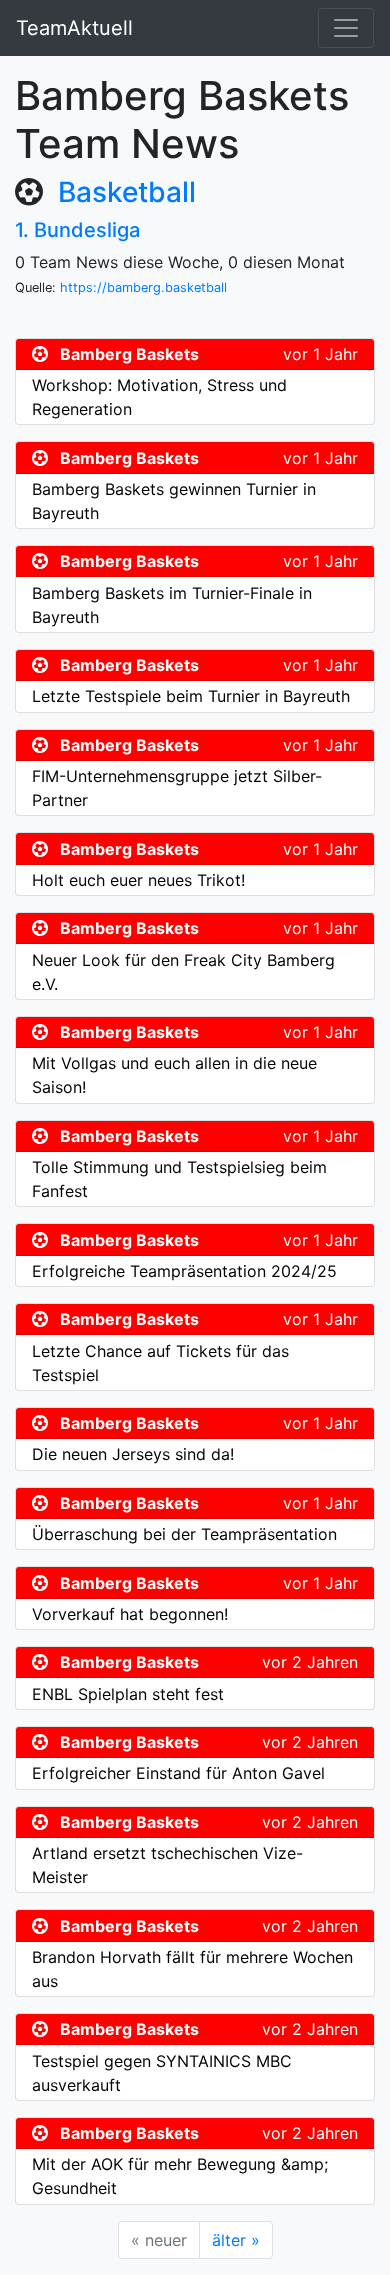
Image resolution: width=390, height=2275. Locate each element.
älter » (236, 2240)
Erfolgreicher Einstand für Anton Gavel (178, 1773)
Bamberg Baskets (129, 354)
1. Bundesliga (77, 230)
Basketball (127, 192)
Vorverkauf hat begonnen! (130, 1614)
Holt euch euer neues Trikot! (138, 880)
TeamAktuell (74, 28)
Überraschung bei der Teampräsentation (184, 1534)
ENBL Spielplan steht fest (128, 1694)
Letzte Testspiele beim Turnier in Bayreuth (191, 696)
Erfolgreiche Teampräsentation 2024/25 (184, 1271)
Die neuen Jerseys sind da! (133, 1454)
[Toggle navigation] (346, 28)
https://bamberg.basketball (143, 287)
